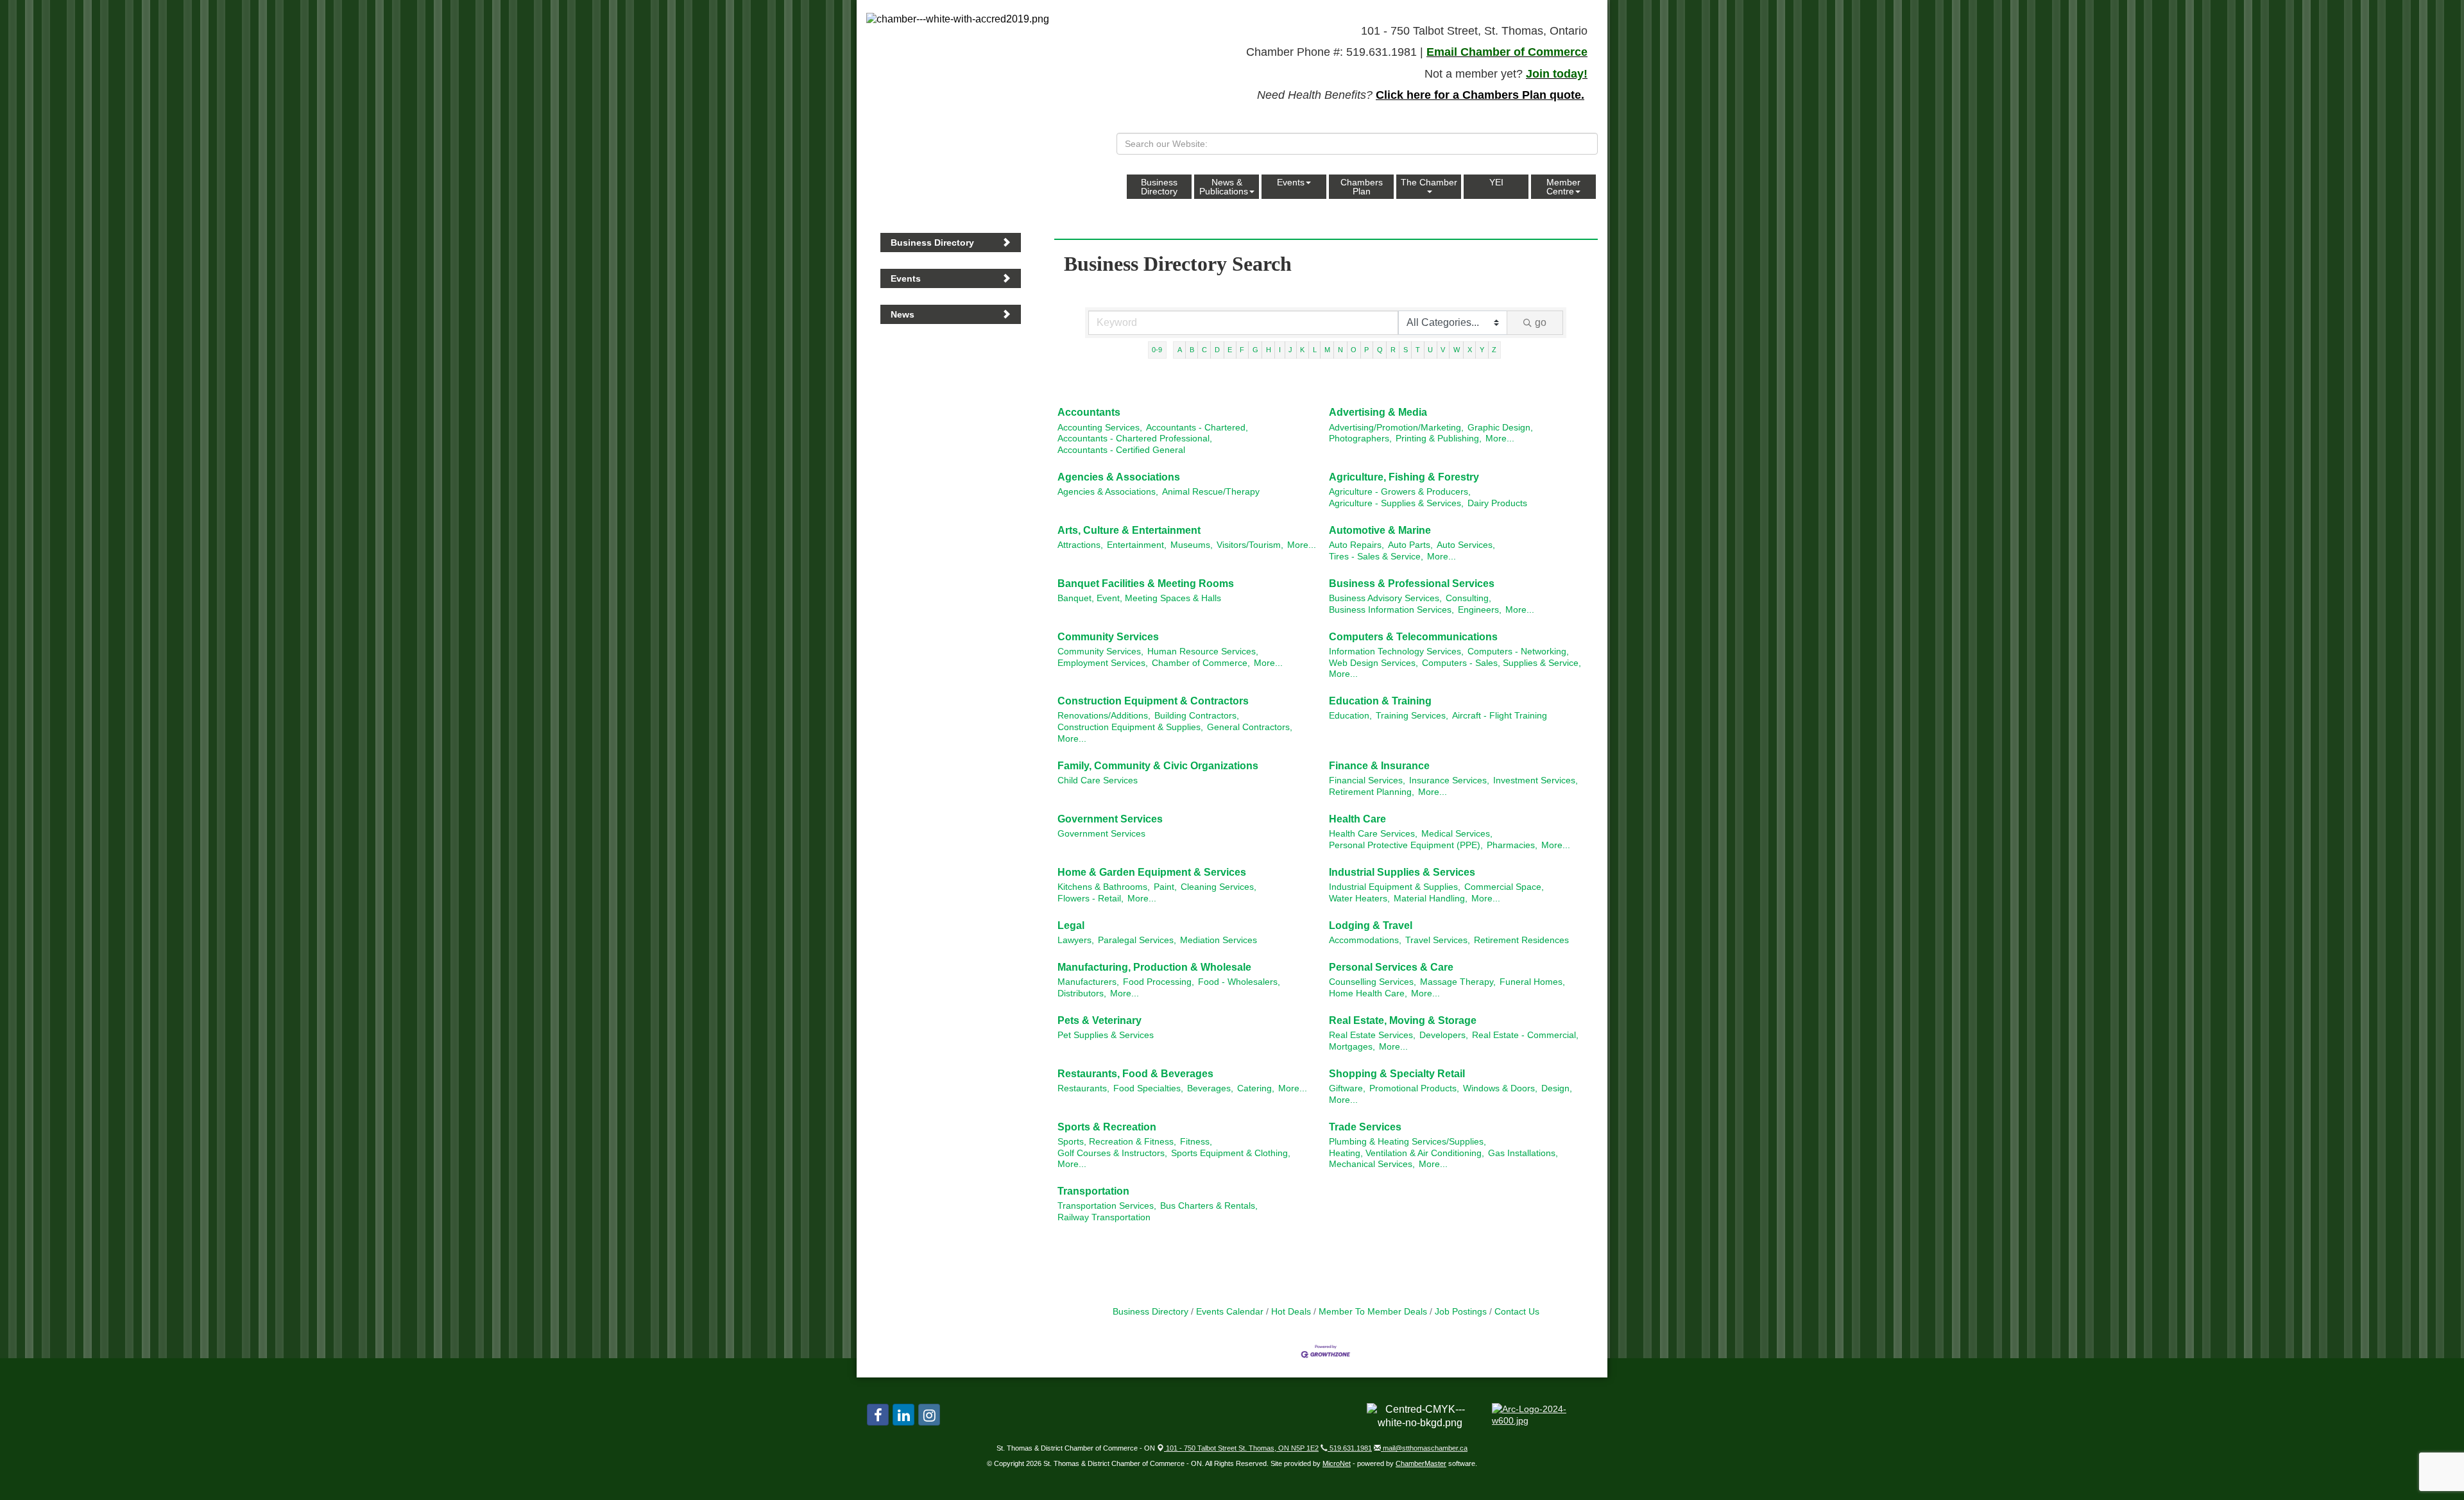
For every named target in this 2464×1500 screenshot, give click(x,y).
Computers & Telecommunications (1413, 637)
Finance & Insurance (1379, 766)
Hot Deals (1291, 1312)
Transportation (1093, 1191)
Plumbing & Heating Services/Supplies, (1407, 1142)
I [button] (1280, 350)
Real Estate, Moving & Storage (1403, 1020)
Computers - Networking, (1518, 652)
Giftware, (1347, 1088)
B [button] (1192, 350)
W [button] (1457, 350)
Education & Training (1380, 701)
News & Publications (1224, 187)
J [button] (1290, 350)
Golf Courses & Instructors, (1112, 1153)
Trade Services (1365, 1127)
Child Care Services (1098, 780)
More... (1500, 439)
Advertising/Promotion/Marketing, (1396, 428)
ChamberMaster (1421, 1463)
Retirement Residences (1521, 940)
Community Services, (1100, 652)
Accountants (1089, 412)
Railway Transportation (1104, 1217)
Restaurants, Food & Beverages (1135, 1074)
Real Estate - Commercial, (1525, 1035)
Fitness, (1196, 1142)
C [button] (1204, 350)
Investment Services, (1536, 780)
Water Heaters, (1359, 899)
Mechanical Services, (1372, 1164)
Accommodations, (1365, 940)
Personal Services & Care (1391, 967)
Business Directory (1159, 187)
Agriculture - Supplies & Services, (1396, 503)
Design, (1557, 1088)
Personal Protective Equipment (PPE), (1406, 845)
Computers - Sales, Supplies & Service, (1502, 663)
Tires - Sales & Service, (1376, 557)
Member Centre (1563, 187)
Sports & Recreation (1107, 1127)
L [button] (1315, 350)
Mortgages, (1352, 1047)
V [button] (1443, 350)
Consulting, (1468, 598)
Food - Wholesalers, (1239, 982)
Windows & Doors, (1500, 1088)
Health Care (1357, 819)
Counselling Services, (1373, 982)
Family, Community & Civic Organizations (1158, 766)
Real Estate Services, (1372, 1035)
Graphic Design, (1500, 428)
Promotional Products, (1414, 1088)
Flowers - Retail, (1091, 899)
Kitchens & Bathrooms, (1104, 887)
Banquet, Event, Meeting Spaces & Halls (1139, 598)
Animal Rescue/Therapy (1211, 492)
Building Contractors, (1197, 716)
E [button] (1230, 350)
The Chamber (1429, 182)
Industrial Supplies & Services (1402, 872)
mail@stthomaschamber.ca (1424, 1448)
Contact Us (1517, 1312)
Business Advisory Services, (1385, 598)
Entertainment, (1137, 545)
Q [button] (1380, 350)
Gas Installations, (1523, 1153)
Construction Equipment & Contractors (1153, 701)
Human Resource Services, (1203, 652)
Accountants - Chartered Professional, (1135, 439)
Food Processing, (1159, 982)
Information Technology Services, (1396, 652)
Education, (1350, 716)
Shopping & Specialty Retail (1397, 1074)
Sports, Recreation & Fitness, (1117, 1142)
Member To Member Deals (1373, 1312)
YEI (1496, 182)
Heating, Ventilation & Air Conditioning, (1407, 1153)
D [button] (1217, 350)
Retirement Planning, (1372, 792)
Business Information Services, (1391, 610)
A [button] (1180, 350)
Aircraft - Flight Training (1500, 716)
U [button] (1430, 350)
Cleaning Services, (1219, 887)
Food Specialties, (1148, 1088)
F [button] (1242, 350)
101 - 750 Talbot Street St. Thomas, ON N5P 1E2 (1241, 1448)
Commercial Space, (1504, 887)
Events (1291, 182)
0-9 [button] (1157, 350)
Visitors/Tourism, (1250, 545)
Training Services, (1412, 716)
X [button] (1470, 350)
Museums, (1192, 545)
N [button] (1340, 350)
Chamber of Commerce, (1201, 663)
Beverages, (1210, 1088)
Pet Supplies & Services (1106, 1035)
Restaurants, (1083, 1088)
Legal (1071, 925)
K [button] (1302, 350)
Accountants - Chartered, (1197, 428)
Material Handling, (1431, 899)
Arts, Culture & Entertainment (1129, 530)
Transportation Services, (1107, 1206)
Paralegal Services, (1137, 940)
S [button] (1406, 350)
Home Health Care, (1368, 993)
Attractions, (1080, 545)
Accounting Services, (1100, 428)
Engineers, (1480, 610)
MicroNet (1337, 1463)
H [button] (1269, 350)
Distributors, (1082, 993)
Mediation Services (1219, 940)
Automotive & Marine (1380, 530)
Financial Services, (1367, 780)
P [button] (1366, 350)
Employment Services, (1103, 663)
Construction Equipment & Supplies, (1130, 727)
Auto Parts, (1410, 545)
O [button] (1354, 350)
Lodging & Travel (1371, 925)
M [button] (1327, 350)
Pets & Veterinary (1099, 1020)
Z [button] (1494, 350)
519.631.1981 (1350, 1448)
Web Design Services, (1373, 663)
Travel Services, (1438, 940)
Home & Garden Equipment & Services (1152, 872)
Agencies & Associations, (1108, 492)
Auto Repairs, (1356, 545)
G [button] (1255, 350)
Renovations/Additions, (1104, 716)
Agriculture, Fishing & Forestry (1404, 477)
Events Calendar (1230, 1312)
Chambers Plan (1362, 187)
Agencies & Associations (1119, 477)
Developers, (1444, 1035)
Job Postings (1461, 1312)
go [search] (1541, 322)
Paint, (1165, 887)
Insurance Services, (1449, 780)
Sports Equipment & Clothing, (1231, 1153)
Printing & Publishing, (1439, 439)
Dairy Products (1497, 503)
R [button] (1393, 350)
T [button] (1418, 350)
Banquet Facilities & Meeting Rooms (1146, 584)
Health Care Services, (1373, 834)
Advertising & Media (1378, 412)
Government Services (1110, 819)
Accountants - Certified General (1121, 450)
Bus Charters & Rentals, (1209, 1206)
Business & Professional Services (1412, 584)
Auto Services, (1466, 545)
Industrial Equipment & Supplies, (1395, 887)
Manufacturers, (1088, 982)
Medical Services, (1457, 834)
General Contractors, (1250, 727)
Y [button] (1482, 350)
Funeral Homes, (1532, 982)
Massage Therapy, (1458, 982)
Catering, (1256, 1088)
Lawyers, (1076, 940)
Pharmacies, (1512, 845)
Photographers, (1360, 439)
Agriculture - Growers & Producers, (1400, 492)
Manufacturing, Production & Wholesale (1154, 967)
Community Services (1108, 637)
